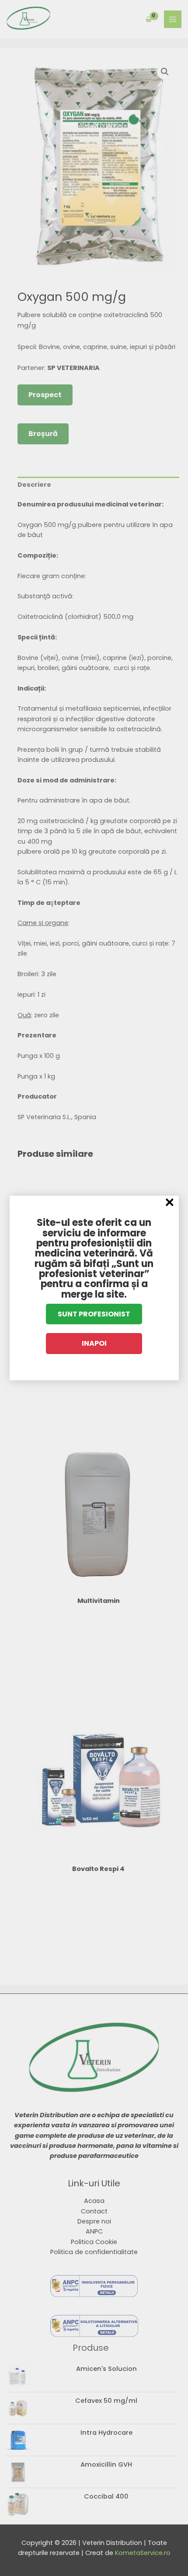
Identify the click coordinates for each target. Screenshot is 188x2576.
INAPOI (94, 1343)
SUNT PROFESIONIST (94, 1314)
